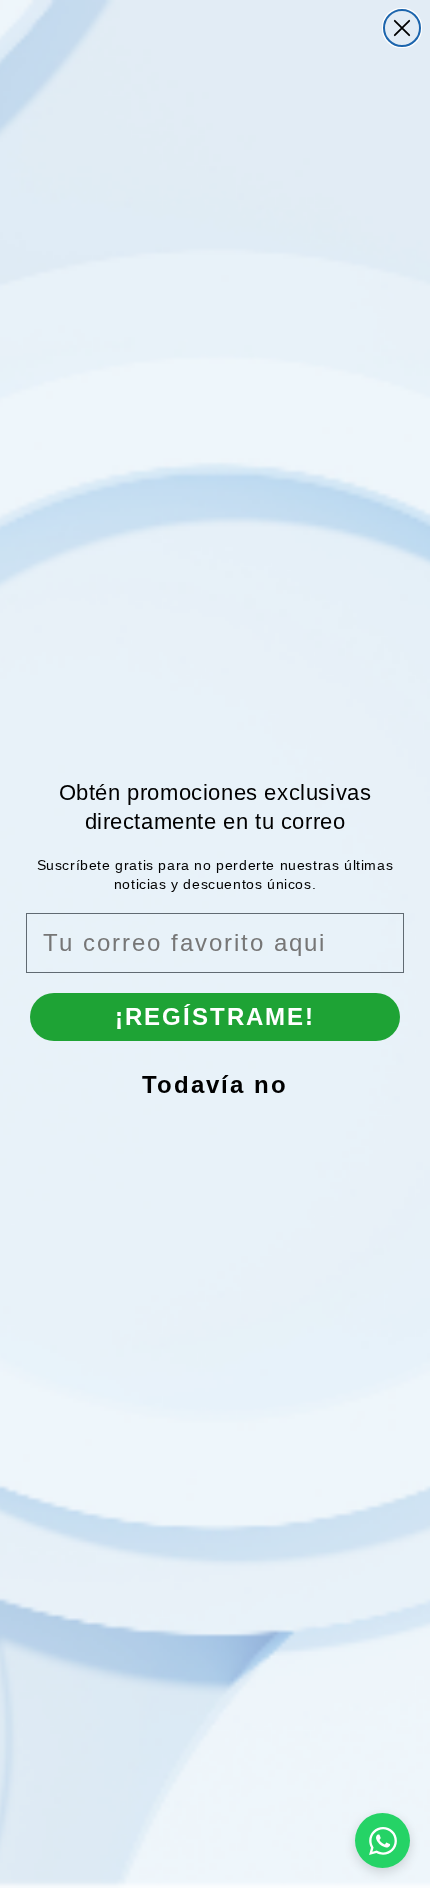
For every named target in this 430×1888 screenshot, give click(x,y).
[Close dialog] (402, 28)
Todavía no (215, 1084)
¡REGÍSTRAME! (215, 1016)
